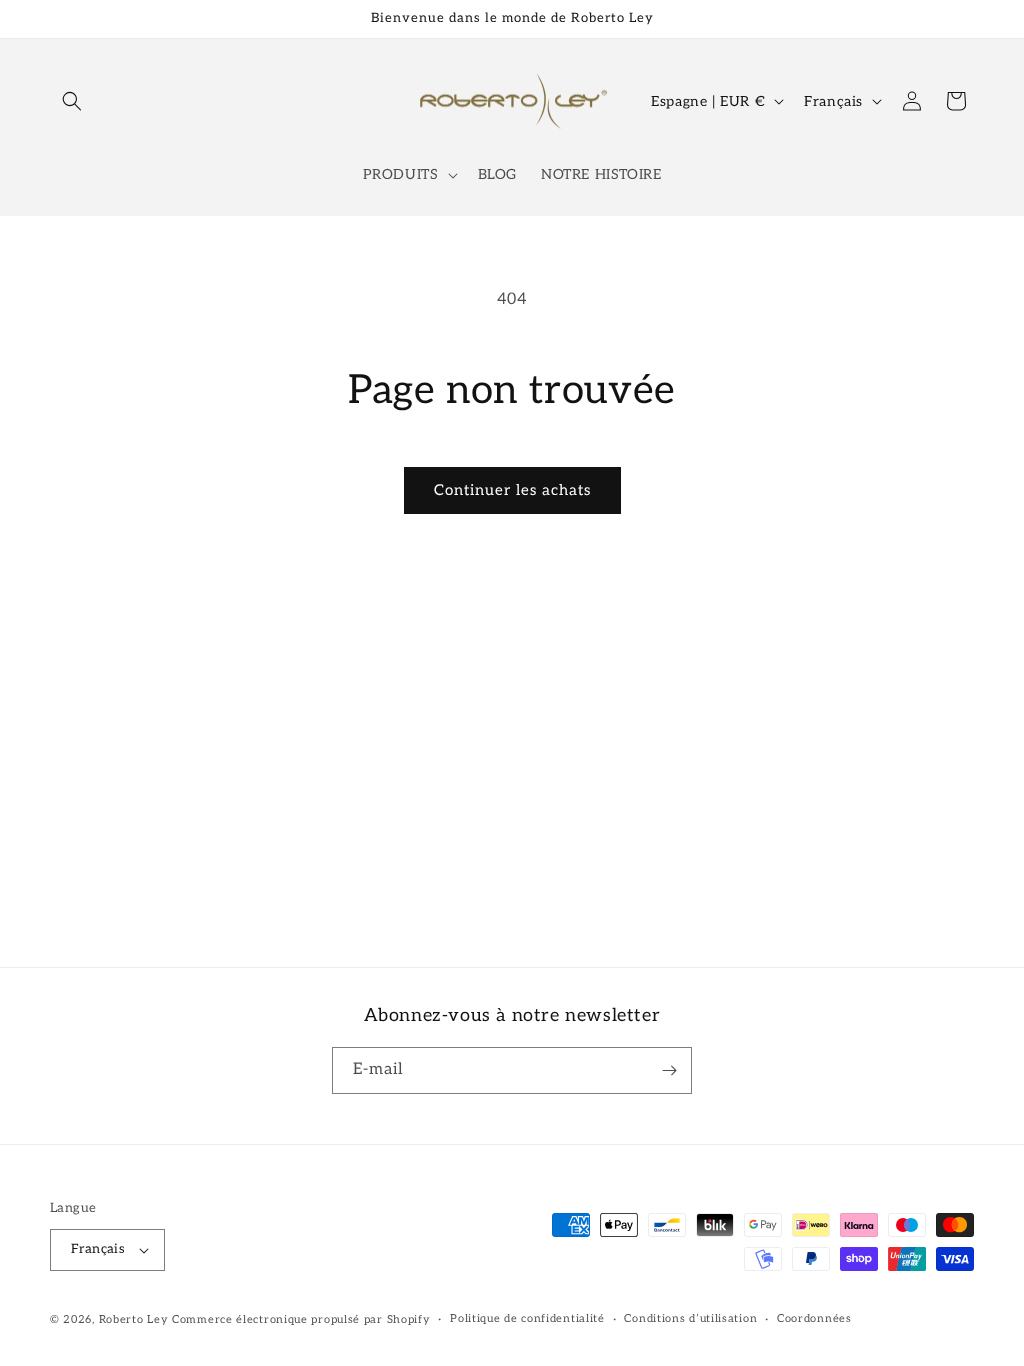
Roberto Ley (134, 1319)
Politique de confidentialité (527, 1318)
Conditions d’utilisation (690, 1318)
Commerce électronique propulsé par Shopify (301, 1319)
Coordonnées (814, 1318)
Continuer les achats (512, 490)
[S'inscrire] (669, 1070)
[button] (72, 101)
